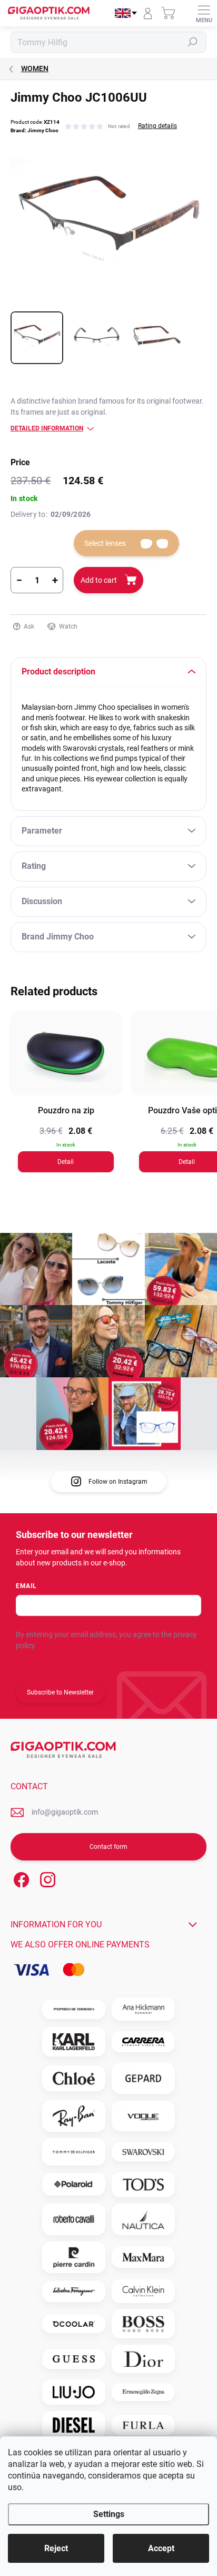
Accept (161, 2548)
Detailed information (47, 428)
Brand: (34, 130)
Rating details (157, 126)
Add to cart (99, 580)
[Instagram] (46, 1878)
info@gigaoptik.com (65, 1812)
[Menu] (204, 13)
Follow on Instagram (118, 1482)
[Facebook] (20, 1878)
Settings (109, 2514)
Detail (66, 1162)
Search (193, 42)
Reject (56, 2548)
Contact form (108, 1847)
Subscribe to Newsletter (60, 1692)
